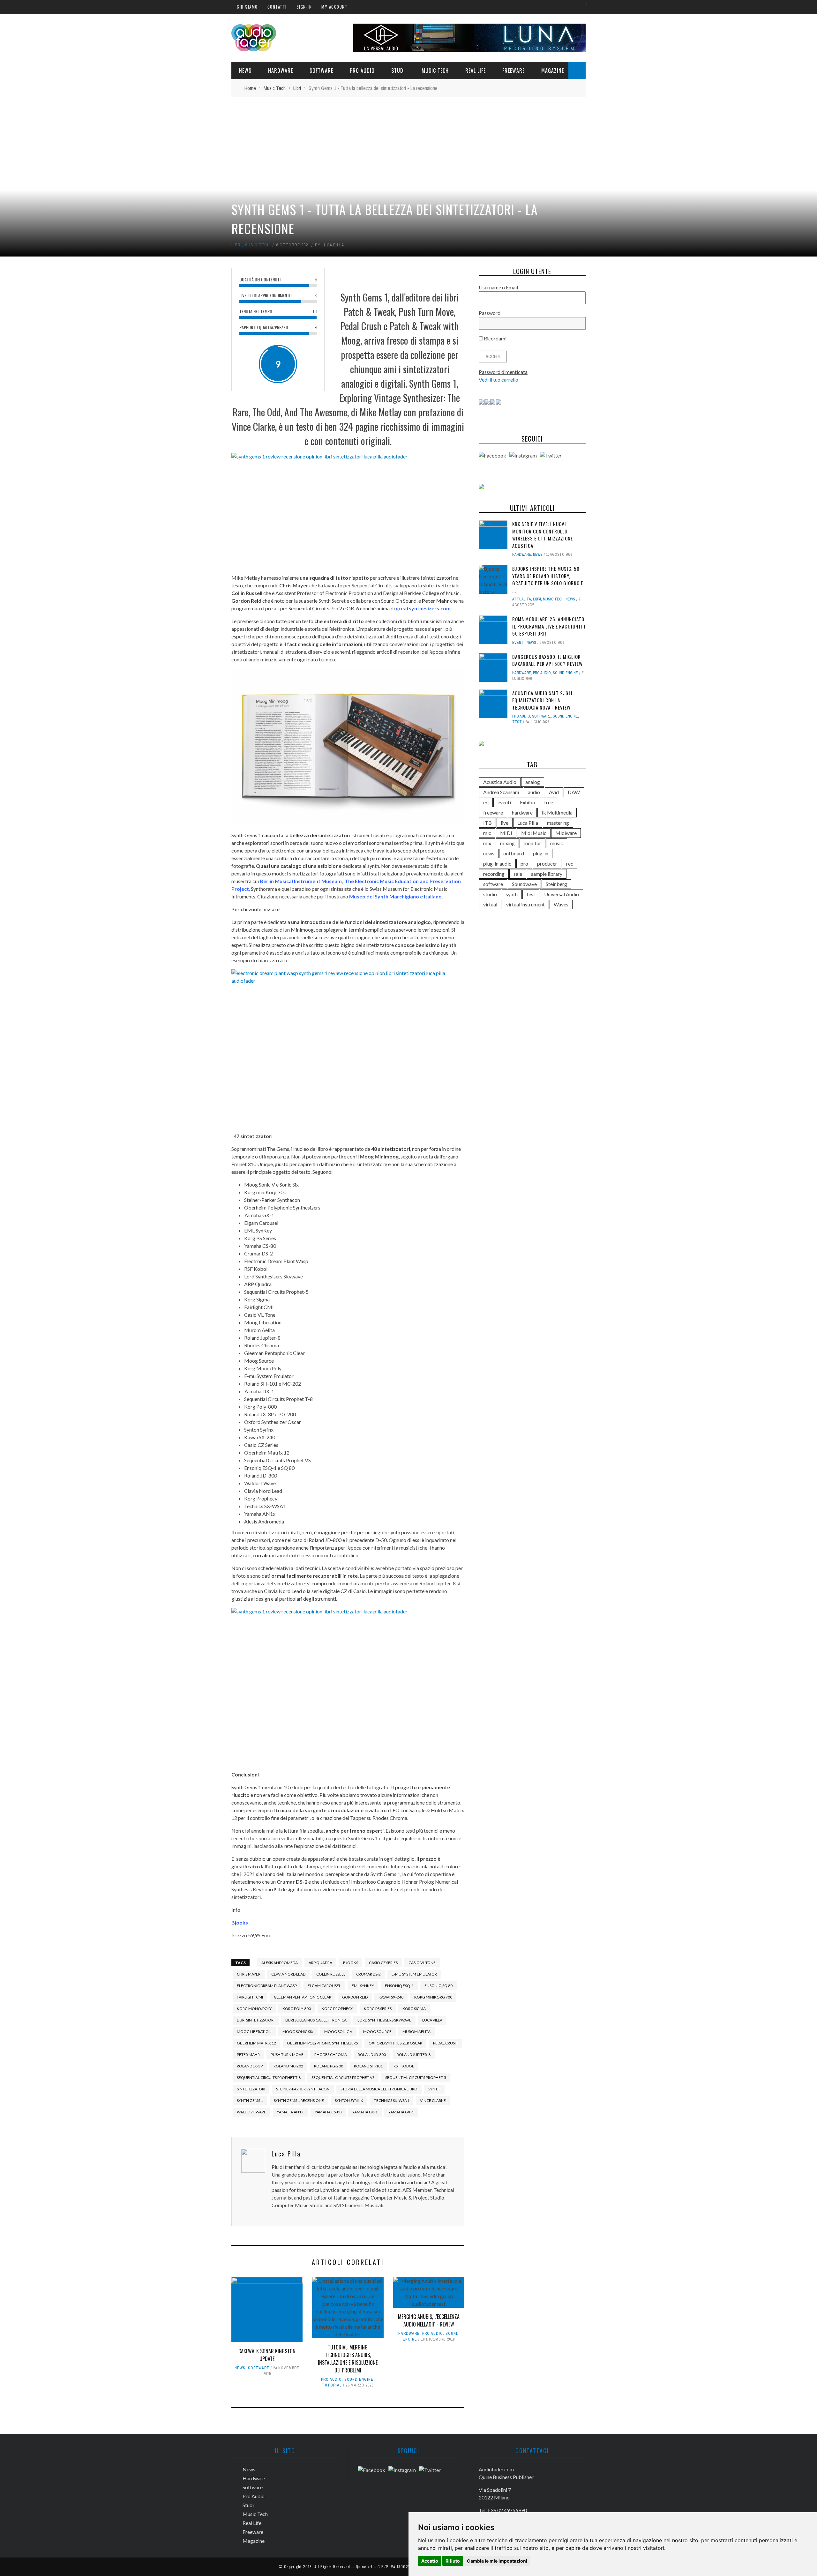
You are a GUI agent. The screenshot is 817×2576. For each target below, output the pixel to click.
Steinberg (556, 884)
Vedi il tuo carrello (498, 380)
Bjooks (240, 1922)
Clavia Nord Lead (288, 1974)
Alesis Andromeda (280, 1963)
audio (534, 792)
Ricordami (495, 338)
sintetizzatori (251, 2089)
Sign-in (304, 7)
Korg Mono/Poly (254, 2009)
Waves (561, 904)
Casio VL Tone (422, 1963)
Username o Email (498, 287)
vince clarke (433, 2100)
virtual (490, 904)
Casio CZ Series (383, 1963)
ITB (487, 823)
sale (518, 874)
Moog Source (377, 2032)
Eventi (518, 643)
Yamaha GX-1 (401, 2112)
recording (494, 874)
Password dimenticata (503, 372)
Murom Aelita (416, 2032)
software (493, 884)
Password (490, 313)
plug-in (541, 853)
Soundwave (524, 884)
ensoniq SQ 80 (438, 1986)
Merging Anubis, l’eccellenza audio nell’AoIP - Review (429, 2320)
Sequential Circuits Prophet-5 (416, 2077)
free (549, 802)
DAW (574, 792)
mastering (558, 823)
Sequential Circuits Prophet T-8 (269, 2077)
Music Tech (435, 71)
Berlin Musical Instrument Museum (301, 881)
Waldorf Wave (251, 2112)
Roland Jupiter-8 (414, 2055)
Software (321, 71)
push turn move (287, 2055)
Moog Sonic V (338, 2032)
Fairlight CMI (250, 1997)
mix (487, 843)
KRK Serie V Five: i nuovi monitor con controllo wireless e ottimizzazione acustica (543, 535)
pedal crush (445, 2043)
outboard (514, 853)
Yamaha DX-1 (365, 2112)
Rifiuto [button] (453, 2561)
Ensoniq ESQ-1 (399, 1986)
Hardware (281, 71)
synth (434, 2089)
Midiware (566, 833)
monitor (532, 843)
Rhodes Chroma (331, 2055)
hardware (522, 812)
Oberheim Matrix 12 (256, 2043)
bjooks (351, 1963)
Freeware (513, 71)
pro (524, 864)
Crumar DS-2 (368, 1974)
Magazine (553, 71)
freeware (493, 812)
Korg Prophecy (337, 2009)
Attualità (522, 599)
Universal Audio (562, 894)
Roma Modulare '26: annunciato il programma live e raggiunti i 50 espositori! (549, 626)
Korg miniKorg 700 (433, 1997)
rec (570, 864)
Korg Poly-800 (297, 2009)
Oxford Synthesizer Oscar (395, 2043)
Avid (554, 792)
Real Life (476, 71)
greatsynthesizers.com (423, 608)
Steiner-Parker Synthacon (303, 2089)
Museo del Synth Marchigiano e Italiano (395, 896)
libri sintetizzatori (256, 2020)
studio (490, 894)
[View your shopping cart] (583, 7)
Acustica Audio (500, 782)
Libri (237, 245)
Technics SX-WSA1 (392, 2100)
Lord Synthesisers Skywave (384, 2020)
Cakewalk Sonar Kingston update (267, 2355)
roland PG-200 (329, 2066)
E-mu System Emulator (414, 1974)
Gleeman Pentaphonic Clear (303, 1997)
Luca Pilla (333, 245)
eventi (504, 802)
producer (547, 864)
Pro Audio (362, 71)
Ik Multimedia (557, 812)
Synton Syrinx (349, 2100)
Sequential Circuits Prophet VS (343, 2077)
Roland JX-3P (250, 2066)
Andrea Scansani (501, 792)
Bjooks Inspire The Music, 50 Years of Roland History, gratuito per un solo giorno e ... (548, 579)
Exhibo (528, 802)
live (505, 823)
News (245, 71)
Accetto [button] (430, 2561)
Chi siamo (247, 7)
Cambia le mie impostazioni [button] (497, 2561)
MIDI (506, 833)
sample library (547, 874)
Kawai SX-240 (391, 1997)
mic (487, 833)
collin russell (331, 1974)
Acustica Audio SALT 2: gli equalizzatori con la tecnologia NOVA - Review (542, 700)
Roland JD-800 (372, 2055)
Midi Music (534, 833)
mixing (507, 843)
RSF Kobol (404, 2066)
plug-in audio (497, 864)
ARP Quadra (320, 1963)
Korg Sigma (414, 2009)
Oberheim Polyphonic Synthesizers (322, 2043)
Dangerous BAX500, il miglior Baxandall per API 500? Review (547, 660)
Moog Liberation (254, 2032)
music (557, 843)
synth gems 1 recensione (299, 2100)
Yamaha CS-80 (328, 2112)
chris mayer (249, 1974)
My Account (334, 7)
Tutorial (332, 2385)
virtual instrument (525, 904)
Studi (398, 71)
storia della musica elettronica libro (379, 2089)
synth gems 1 (250, 2100)
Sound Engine (359, 2379)
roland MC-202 (288, 2066)
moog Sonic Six (298, 2032)
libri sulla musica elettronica (316, 2020)
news (489, 853)
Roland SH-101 (368, 2066)
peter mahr (248, 2055)
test (517, 722)
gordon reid (355, 1997)
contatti (277, 7)
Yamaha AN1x (290, 2112)
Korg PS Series (378, 2009)
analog (533, 782)
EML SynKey (363, 1986)
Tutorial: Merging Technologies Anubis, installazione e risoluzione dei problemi (348, 2359)
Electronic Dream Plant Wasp (267, 1986)
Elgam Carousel (324, 1986)
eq (486, 802)
